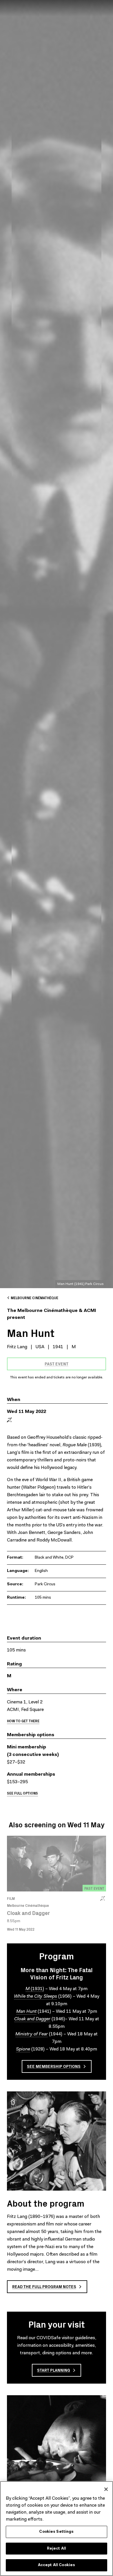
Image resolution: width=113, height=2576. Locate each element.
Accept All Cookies (57, 2565)
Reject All (57, 2549)
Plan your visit (57, 2324)
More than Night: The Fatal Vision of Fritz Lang (57, 1973)
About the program (46, 2203)
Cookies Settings (56, 2532)
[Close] (106, 2489)
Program (57, 1956)
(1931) (35, 1989)
